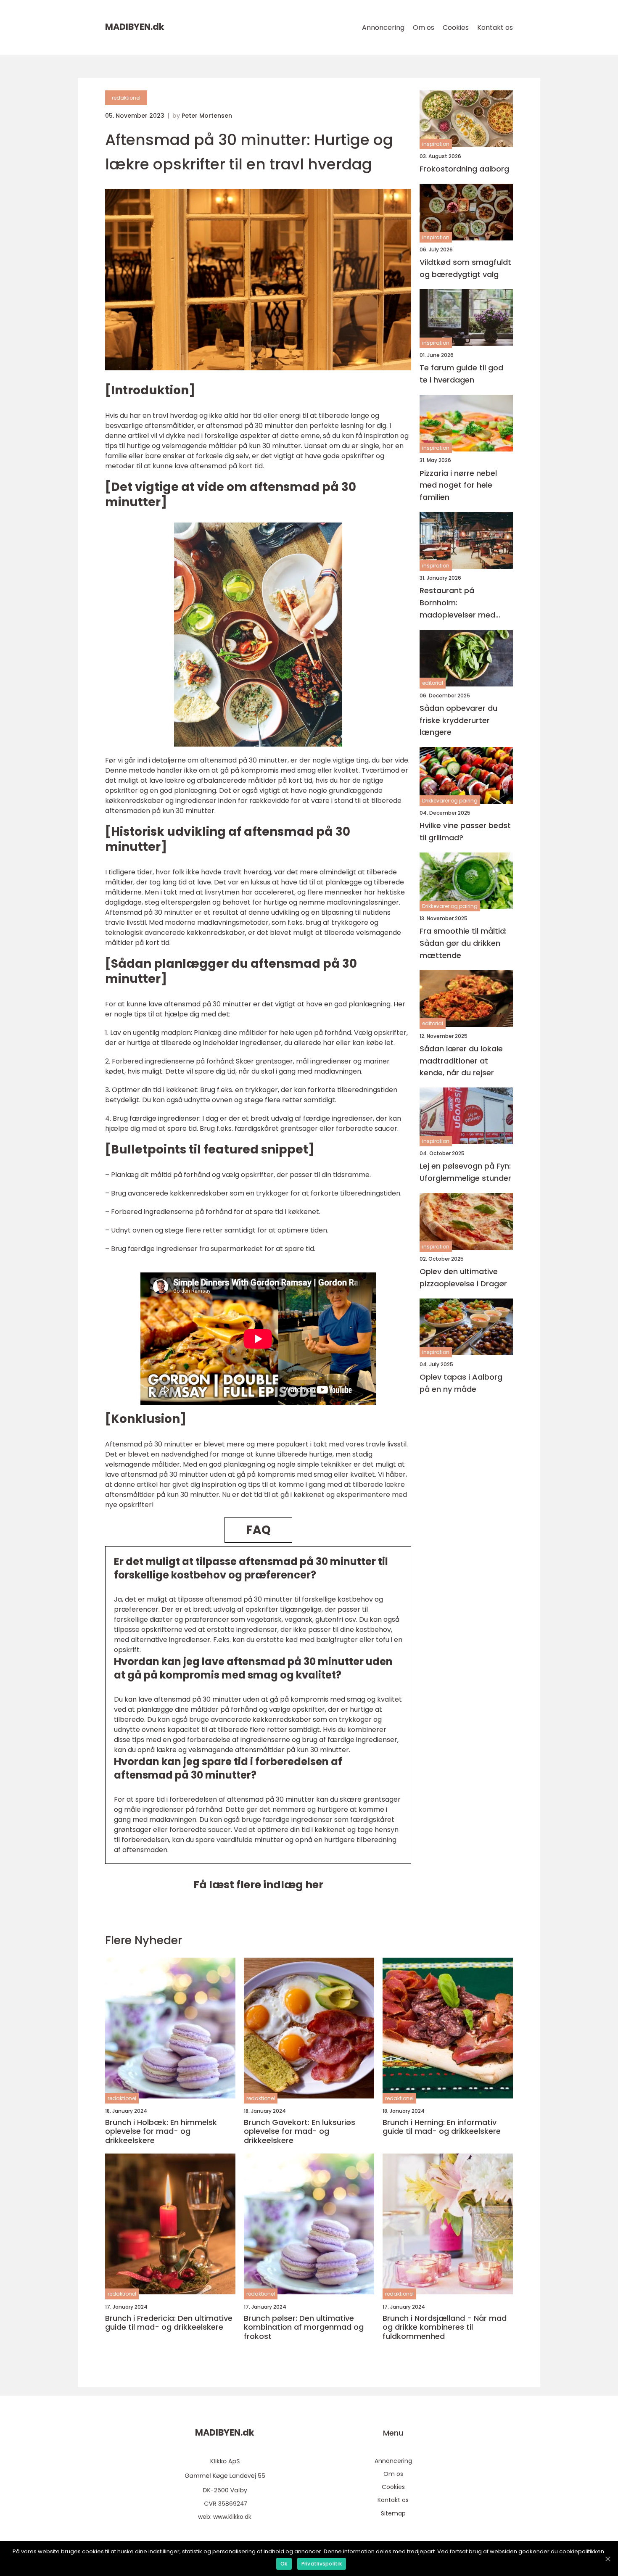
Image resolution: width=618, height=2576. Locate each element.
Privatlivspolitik (322, 2564)
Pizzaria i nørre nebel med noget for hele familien (458, 485)
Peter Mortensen (207, 116)
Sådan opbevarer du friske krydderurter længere (458, 720)
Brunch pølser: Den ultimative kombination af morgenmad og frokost (304, 2327)
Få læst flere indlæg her (258, 1885)
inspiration (436, 144)
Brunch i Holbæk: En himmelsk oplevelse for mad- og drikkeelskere (161, 2131)
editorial (433, 683)
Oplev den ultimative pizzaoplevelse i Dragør (463, 1277)
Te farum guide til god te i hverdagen (461, 374)
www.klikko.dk (232, 2517)
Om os (424, 28)
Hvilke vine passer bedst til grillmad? (465, 831)
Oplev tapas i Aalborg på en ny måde (461, 1383)
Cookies (456, 28)
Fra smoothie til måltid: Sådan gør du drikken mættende (463, 943)
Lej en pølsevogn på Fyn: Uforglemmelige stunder (465, 1172)
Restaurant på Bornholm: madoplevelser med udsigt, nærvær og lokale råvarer (457, 603)
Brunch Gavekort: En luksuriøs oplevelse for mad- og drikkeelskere (300, 2131)
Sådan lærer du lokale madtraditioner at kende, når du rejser (461, 1061)
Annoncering (383, 28)
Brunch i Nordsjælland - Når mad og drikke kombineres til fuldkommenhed (445, 2327)
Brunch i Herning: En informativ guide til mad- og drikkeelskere (442, 2127)
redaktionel (126, 98)
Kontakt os (495, 28)
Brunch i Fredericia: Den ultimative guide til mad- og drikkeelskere (169, 2323)
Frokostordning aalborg (464, 169)
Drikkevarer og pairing (450, 801)
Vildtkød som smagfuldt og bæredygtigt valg (465, 268)
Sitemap (393, 2513)
